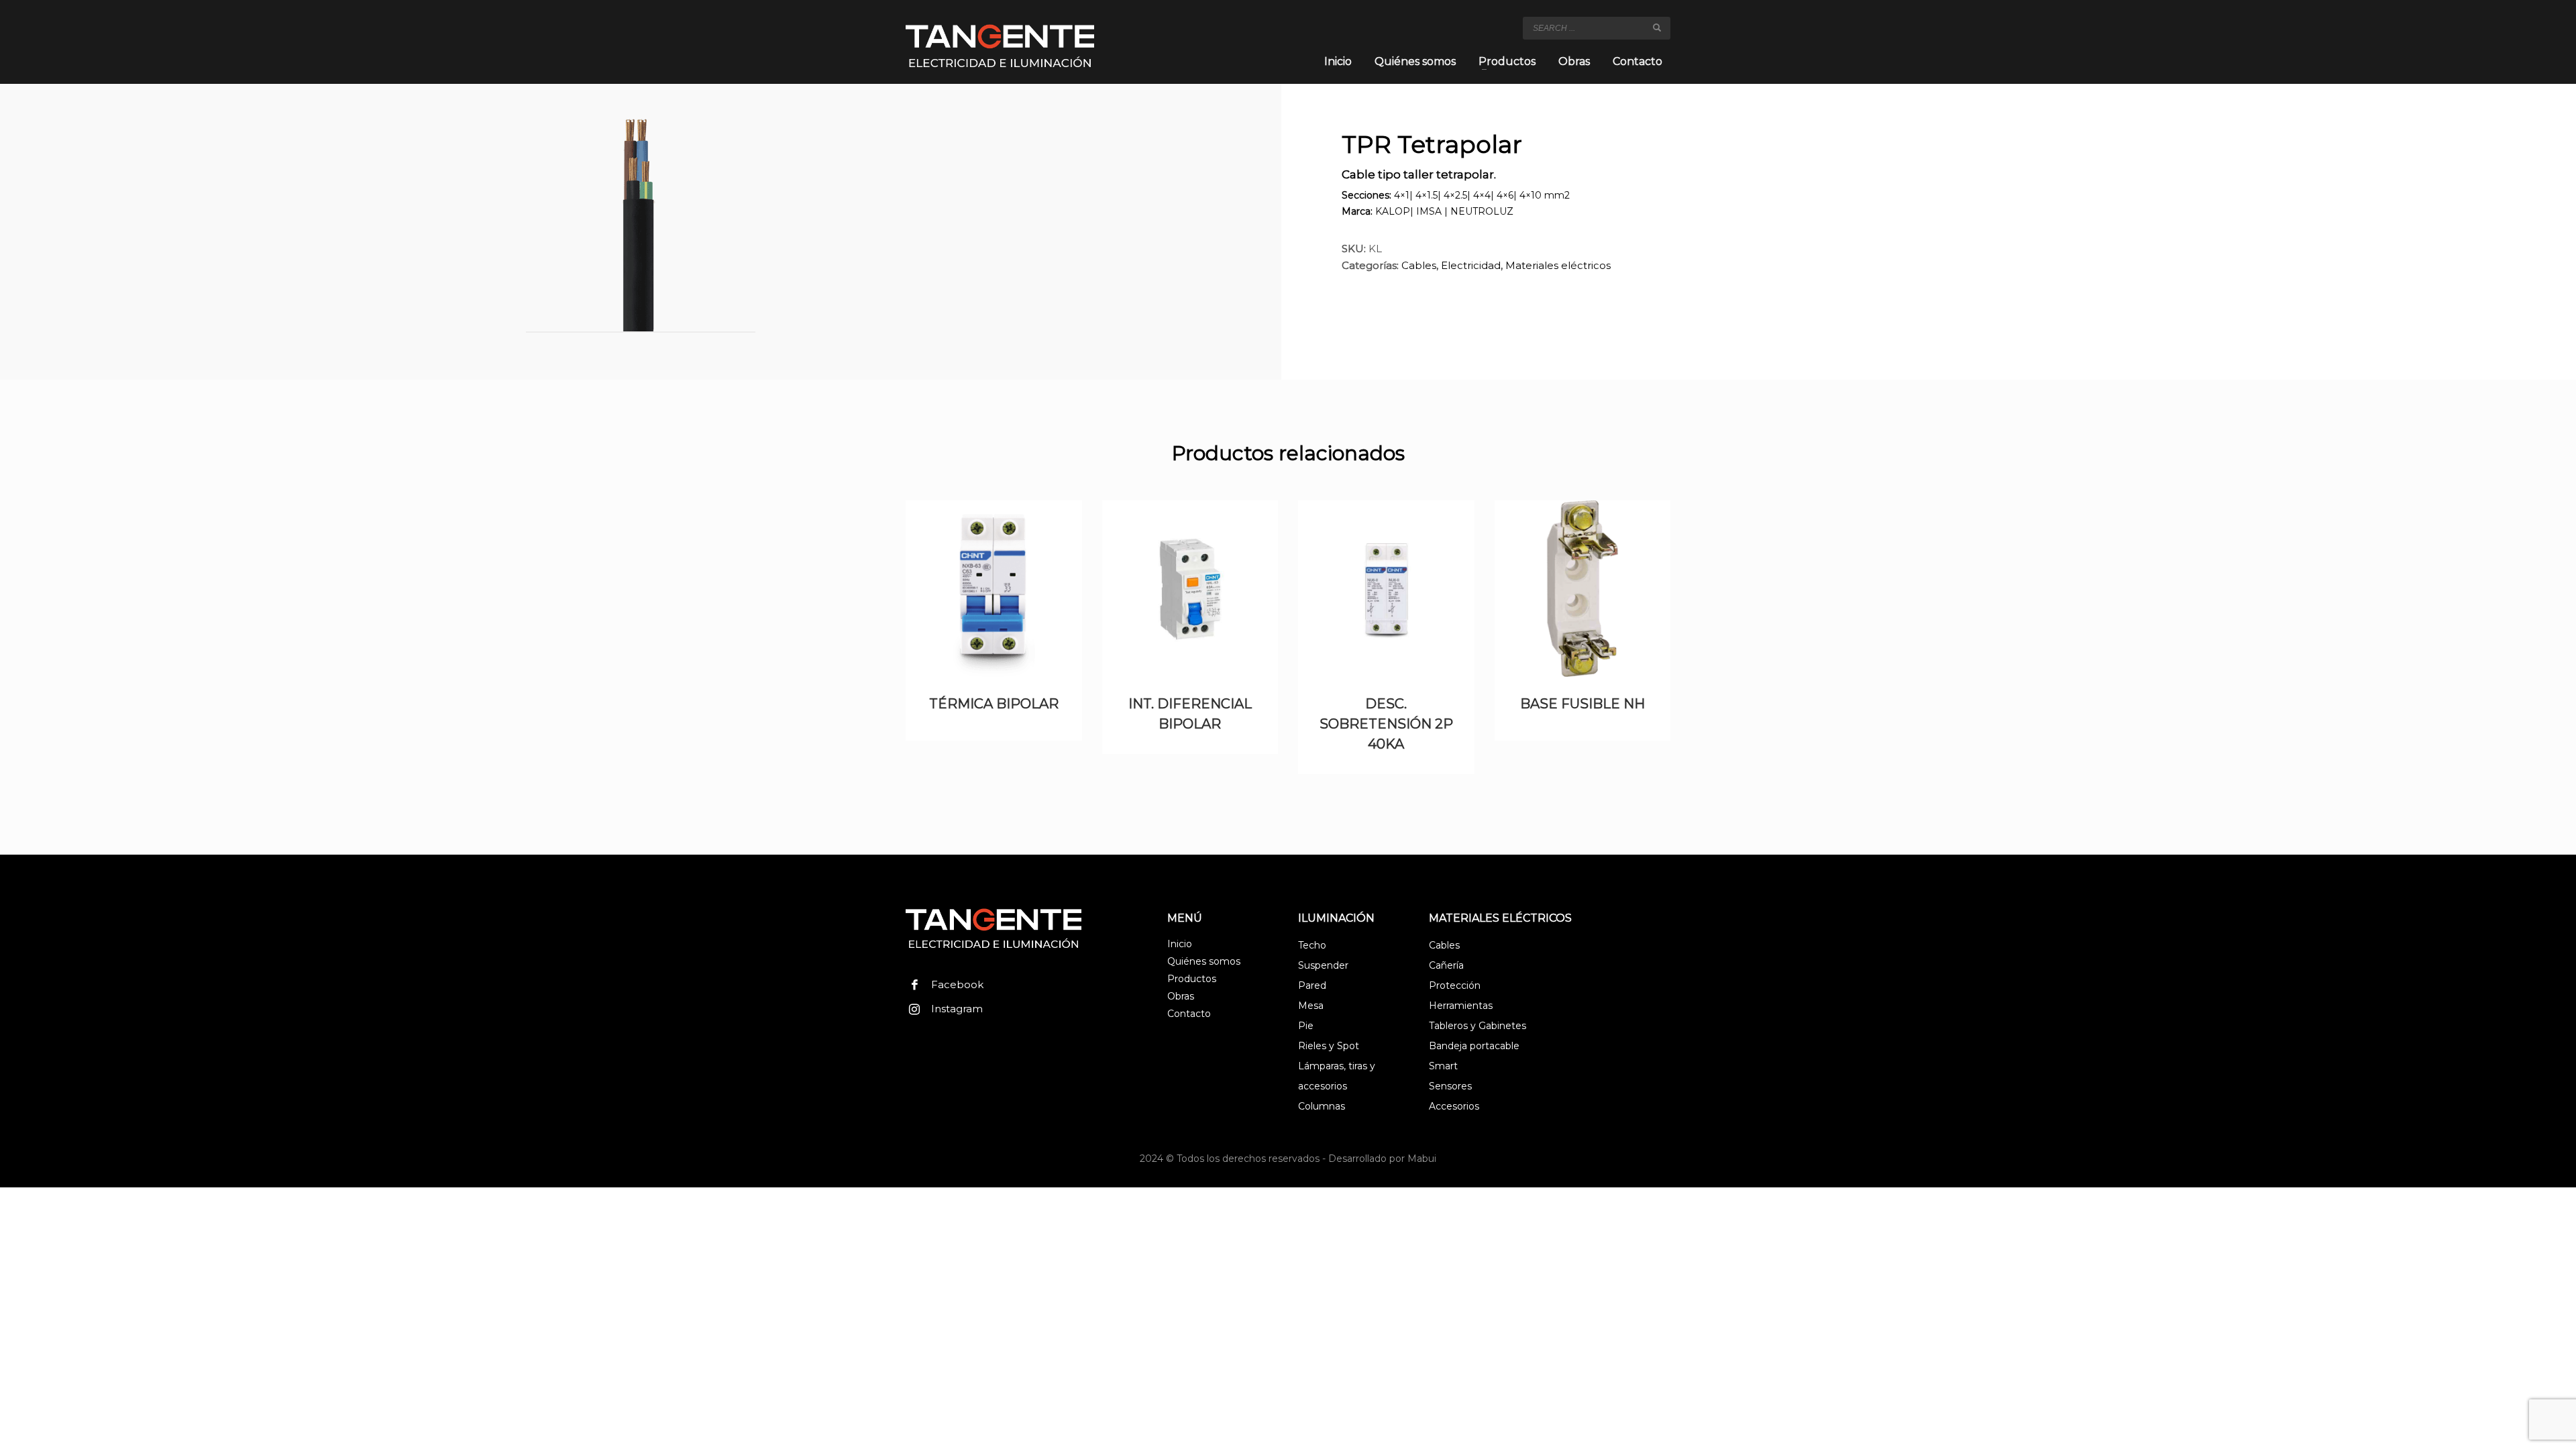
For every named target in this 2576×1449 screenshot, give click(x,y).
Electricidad (1471, 265)
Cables (1419, 265)
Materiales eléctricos (1558, 265)
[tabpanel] (641, 227)
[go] (1657, 28)
